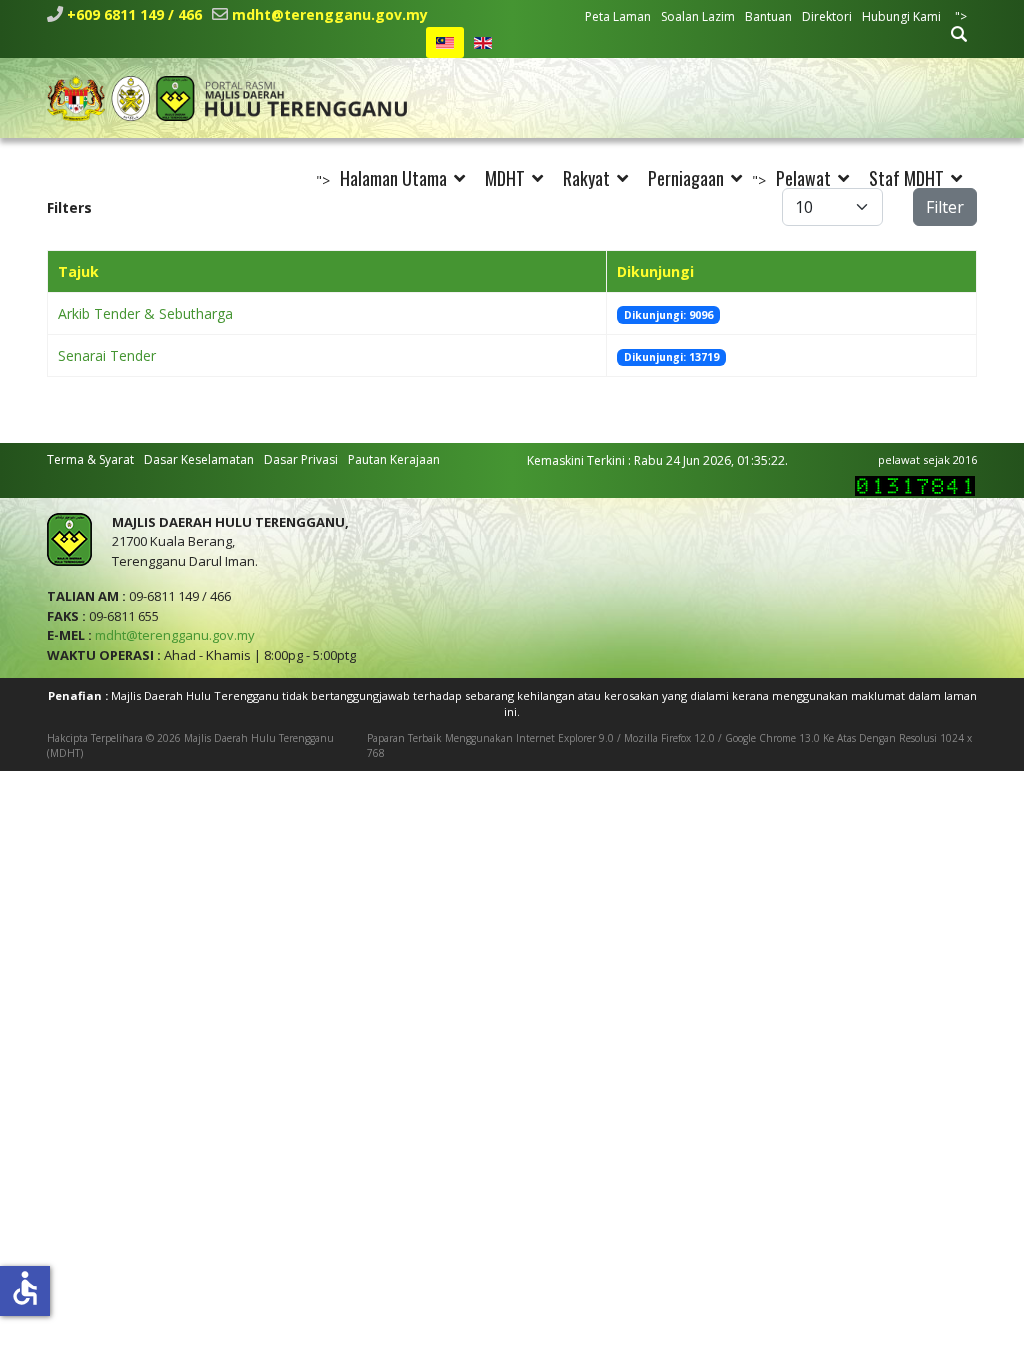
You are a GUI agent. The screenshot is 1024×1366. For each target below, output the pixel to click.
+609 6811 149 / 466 (134, 14)
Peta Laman (618, 16)
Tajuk (78, 271)
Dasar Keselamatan (199, 459)
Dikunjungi (655, 271)
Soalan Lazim (698, 16)
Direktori (827, 16)
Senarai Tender (107, 355)
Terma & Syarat (90, 459)
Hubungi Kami (901, 16)
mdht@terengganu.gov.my (330, 14)
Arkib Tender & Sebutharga (145, 313)
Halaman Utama (393, 178)
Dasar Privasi (301, 459)
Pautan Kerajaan (394, 459)
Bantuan (768, 16)
